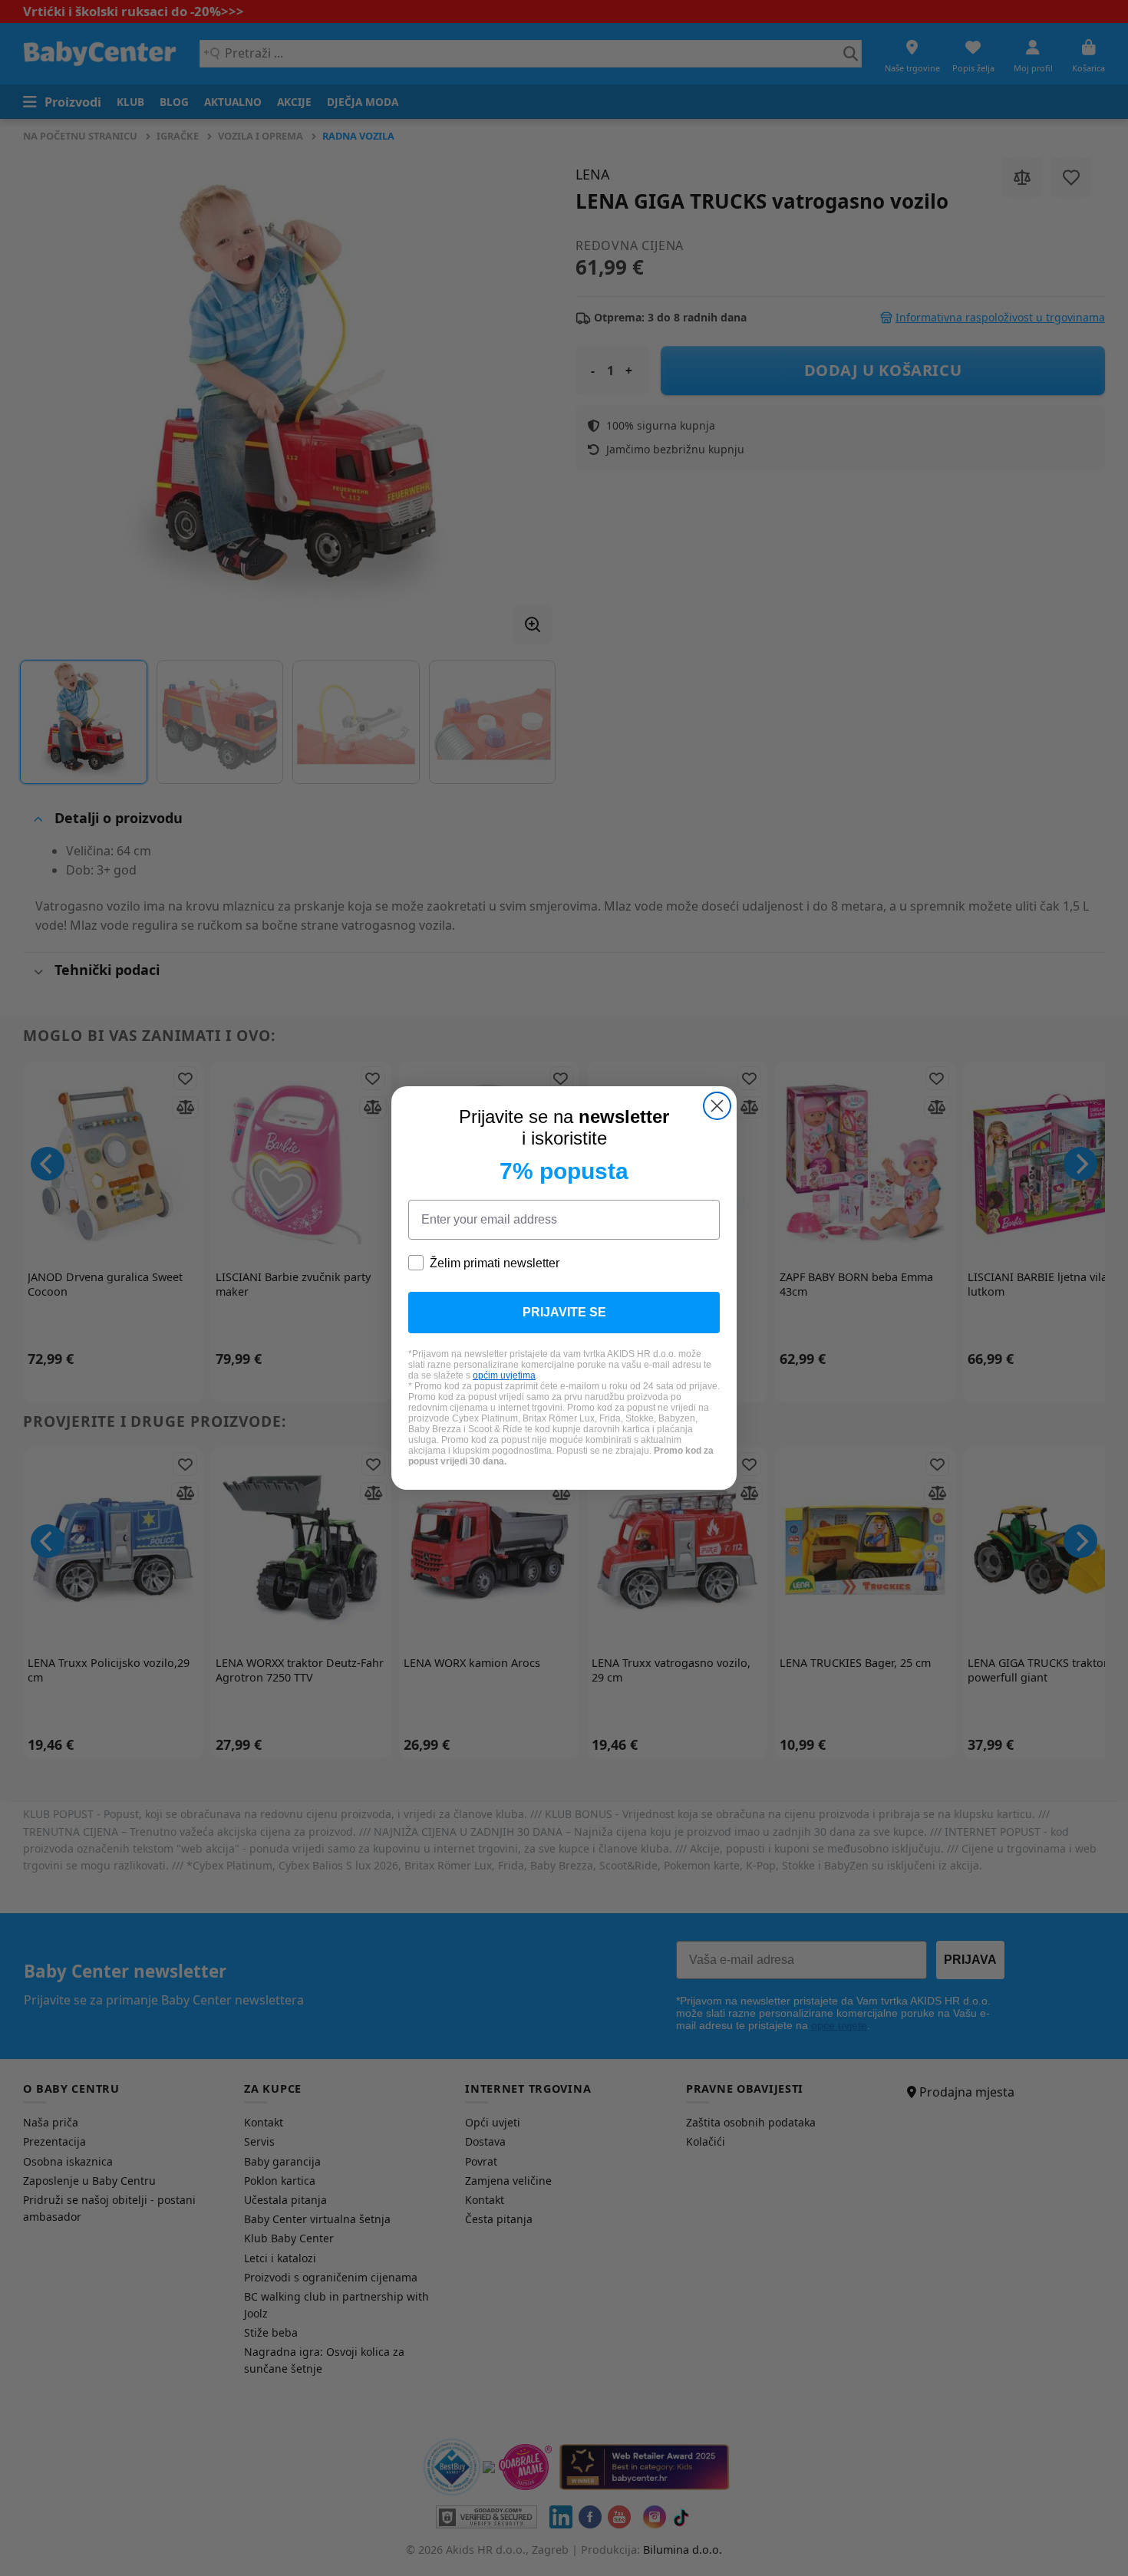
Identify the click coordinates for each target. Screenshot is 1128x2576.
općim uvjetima (504, 1375)
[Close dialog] (717, 1106)
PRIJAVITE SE (564, 1312)
